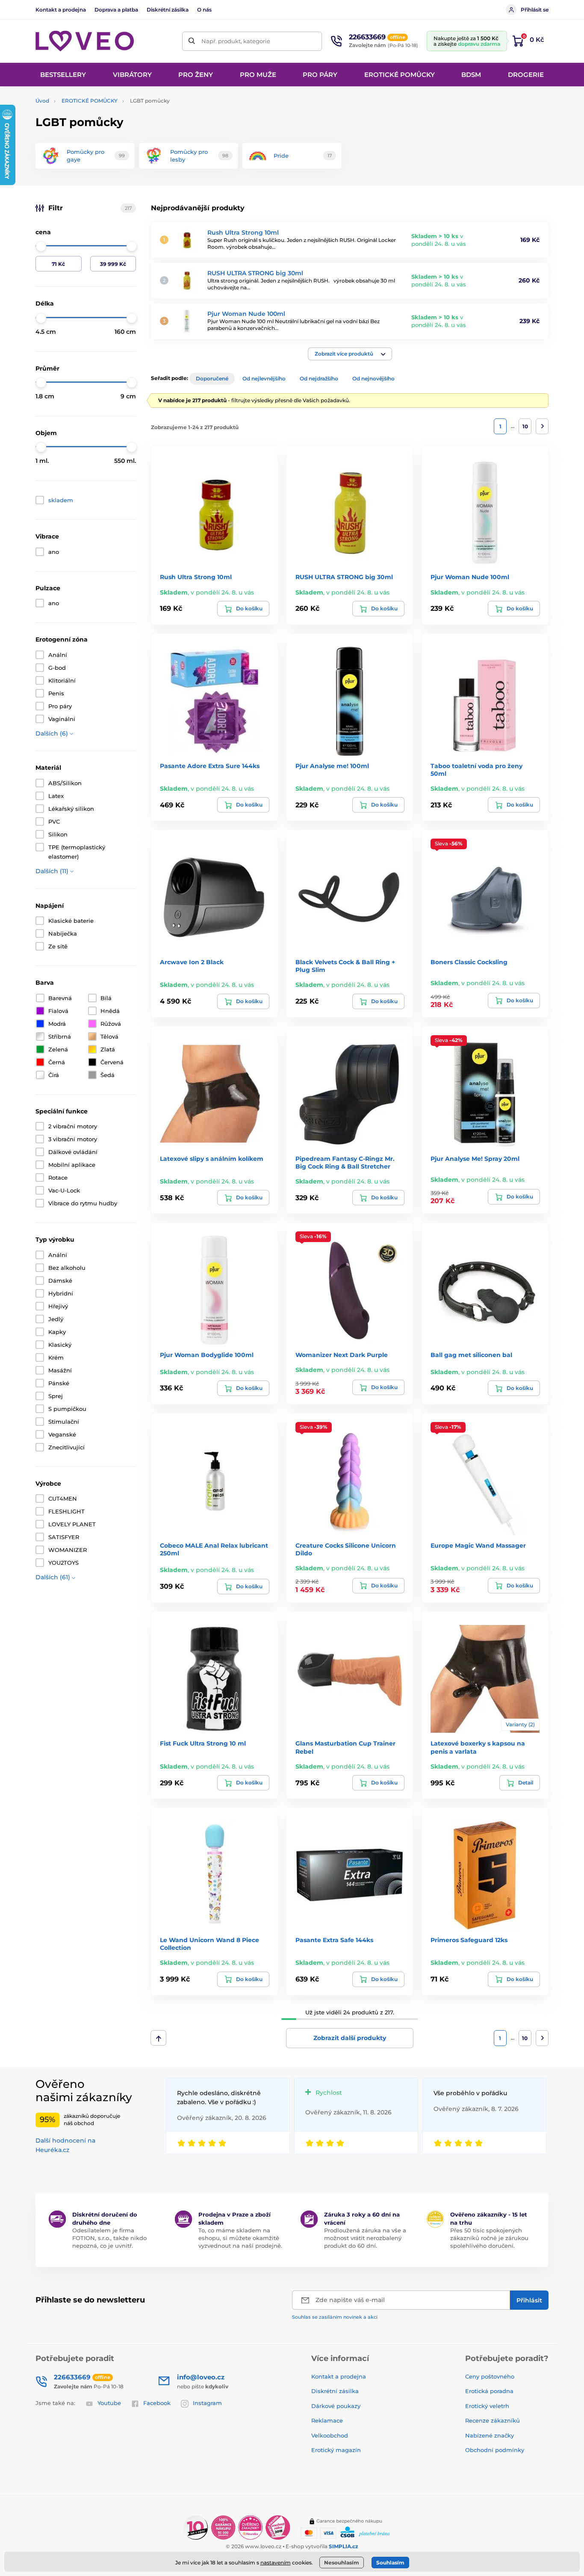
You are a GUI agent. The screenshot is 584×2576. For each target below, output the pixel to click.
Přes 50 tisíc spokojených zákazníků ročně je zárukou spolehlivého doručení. (489, 2238)
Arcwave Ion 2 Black (192, 962)
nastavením (276, 2563)
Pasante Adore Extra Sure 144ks (210, 766)
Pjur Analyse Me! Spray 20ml (475, 1159)
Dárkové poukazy (336, 2406)
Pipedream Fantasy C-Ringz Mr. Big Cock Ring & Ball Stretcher (345, 1163)
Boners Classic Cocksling (469, 962)
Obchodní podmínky (495, 2450)
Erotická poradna (489, 2391)
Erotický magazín (336, 2450)
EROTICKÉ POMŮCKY (90, 101)
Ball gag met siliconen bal (471, 1355)
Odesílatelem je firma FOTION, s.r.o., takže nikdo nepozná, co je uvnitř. (109, 2238)
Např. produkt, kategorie (236, 41)
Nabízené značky (490, 2435)
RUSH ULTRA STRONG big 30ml (255, 273)
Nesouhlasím (342, 2563)
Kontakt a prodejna (61, 10)
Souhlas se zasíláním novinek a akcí (335, 2317)
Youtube (109, 2403)
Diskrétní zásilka (168, 10)
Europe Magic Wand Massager (478, 1546)
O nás (204, 10)
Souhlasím (390, 2563)
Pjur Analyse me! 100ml (332, 766)
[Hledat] (192, 41)
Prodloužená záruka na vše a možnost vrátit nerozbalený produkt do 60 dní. (365, 2238)
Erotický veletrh (487, 2406)
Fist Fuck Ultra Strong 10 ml (203, 1743)
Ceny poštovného (490, 2376)
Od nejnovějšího (373, 378)
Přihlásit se (535, 10)
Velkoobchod (330, 2435)
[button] (350, 354)
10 (525, 426)
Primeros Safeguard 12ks (469, 1940)
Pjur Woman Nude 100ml (246, 314)
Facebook (157, 2403)
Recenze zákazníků (493, 2420)
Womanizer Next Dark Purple (342, 1355)
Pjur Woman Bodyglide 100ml (207, 1355)
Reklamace (327, 2420)
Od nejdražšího (319, 378)
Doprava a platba (116, 10)
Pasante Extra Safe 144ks (334, 1940)
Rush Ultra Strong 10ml (243, 233)
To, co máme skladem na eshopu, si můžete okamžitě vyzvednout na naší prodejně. (240, 2238)
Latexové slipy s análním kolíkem (212, 1159)
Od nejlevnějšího (264, 378)
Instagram (207, 2403)
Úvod (42, 101)
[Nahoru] (158, 2038)
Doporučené (212, 378)
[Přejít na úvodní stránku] (85, 41)
